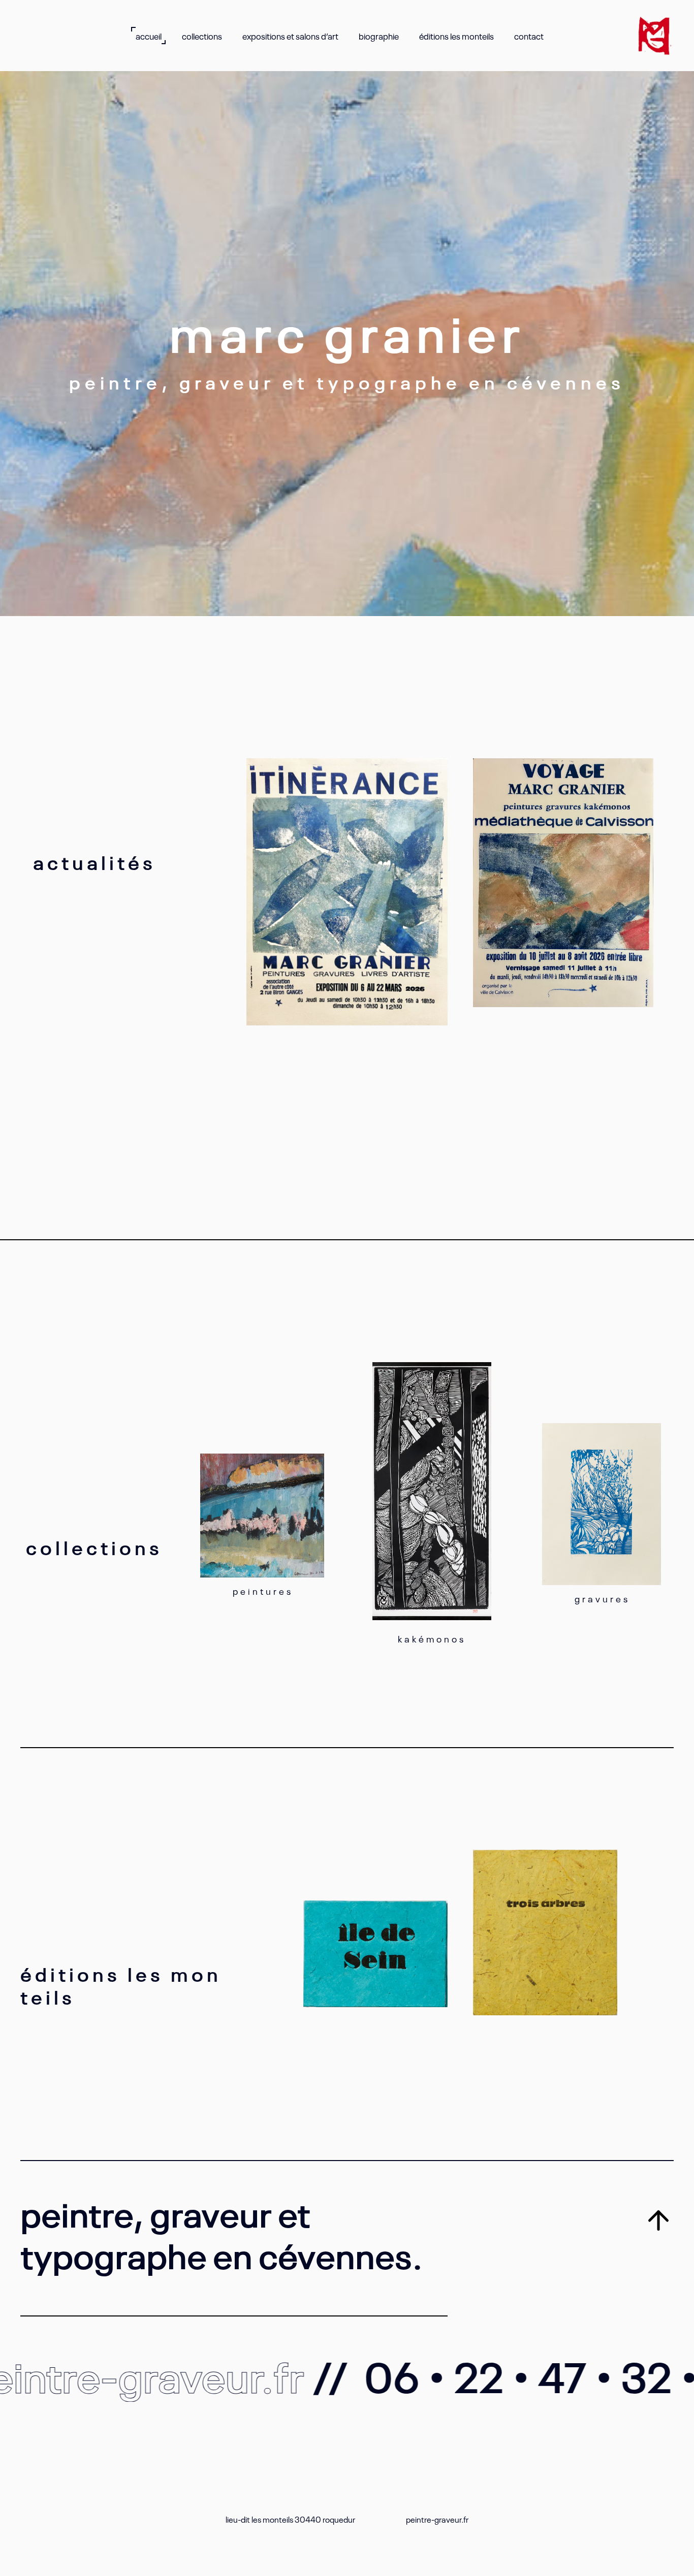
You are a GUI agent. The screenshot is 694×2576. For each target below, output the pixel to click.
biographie (379, 36)
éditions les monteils (456, 36)
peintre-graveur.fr (437, 2519)
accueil (149, 36)
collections (202, 36)
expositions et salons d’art (290, 36)
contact (529, 36)
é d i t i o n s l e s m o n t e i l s (119, 1985)
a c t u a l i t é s (93, 861)
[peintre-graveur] (654, 36)
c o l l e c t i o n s (92, 1546)
